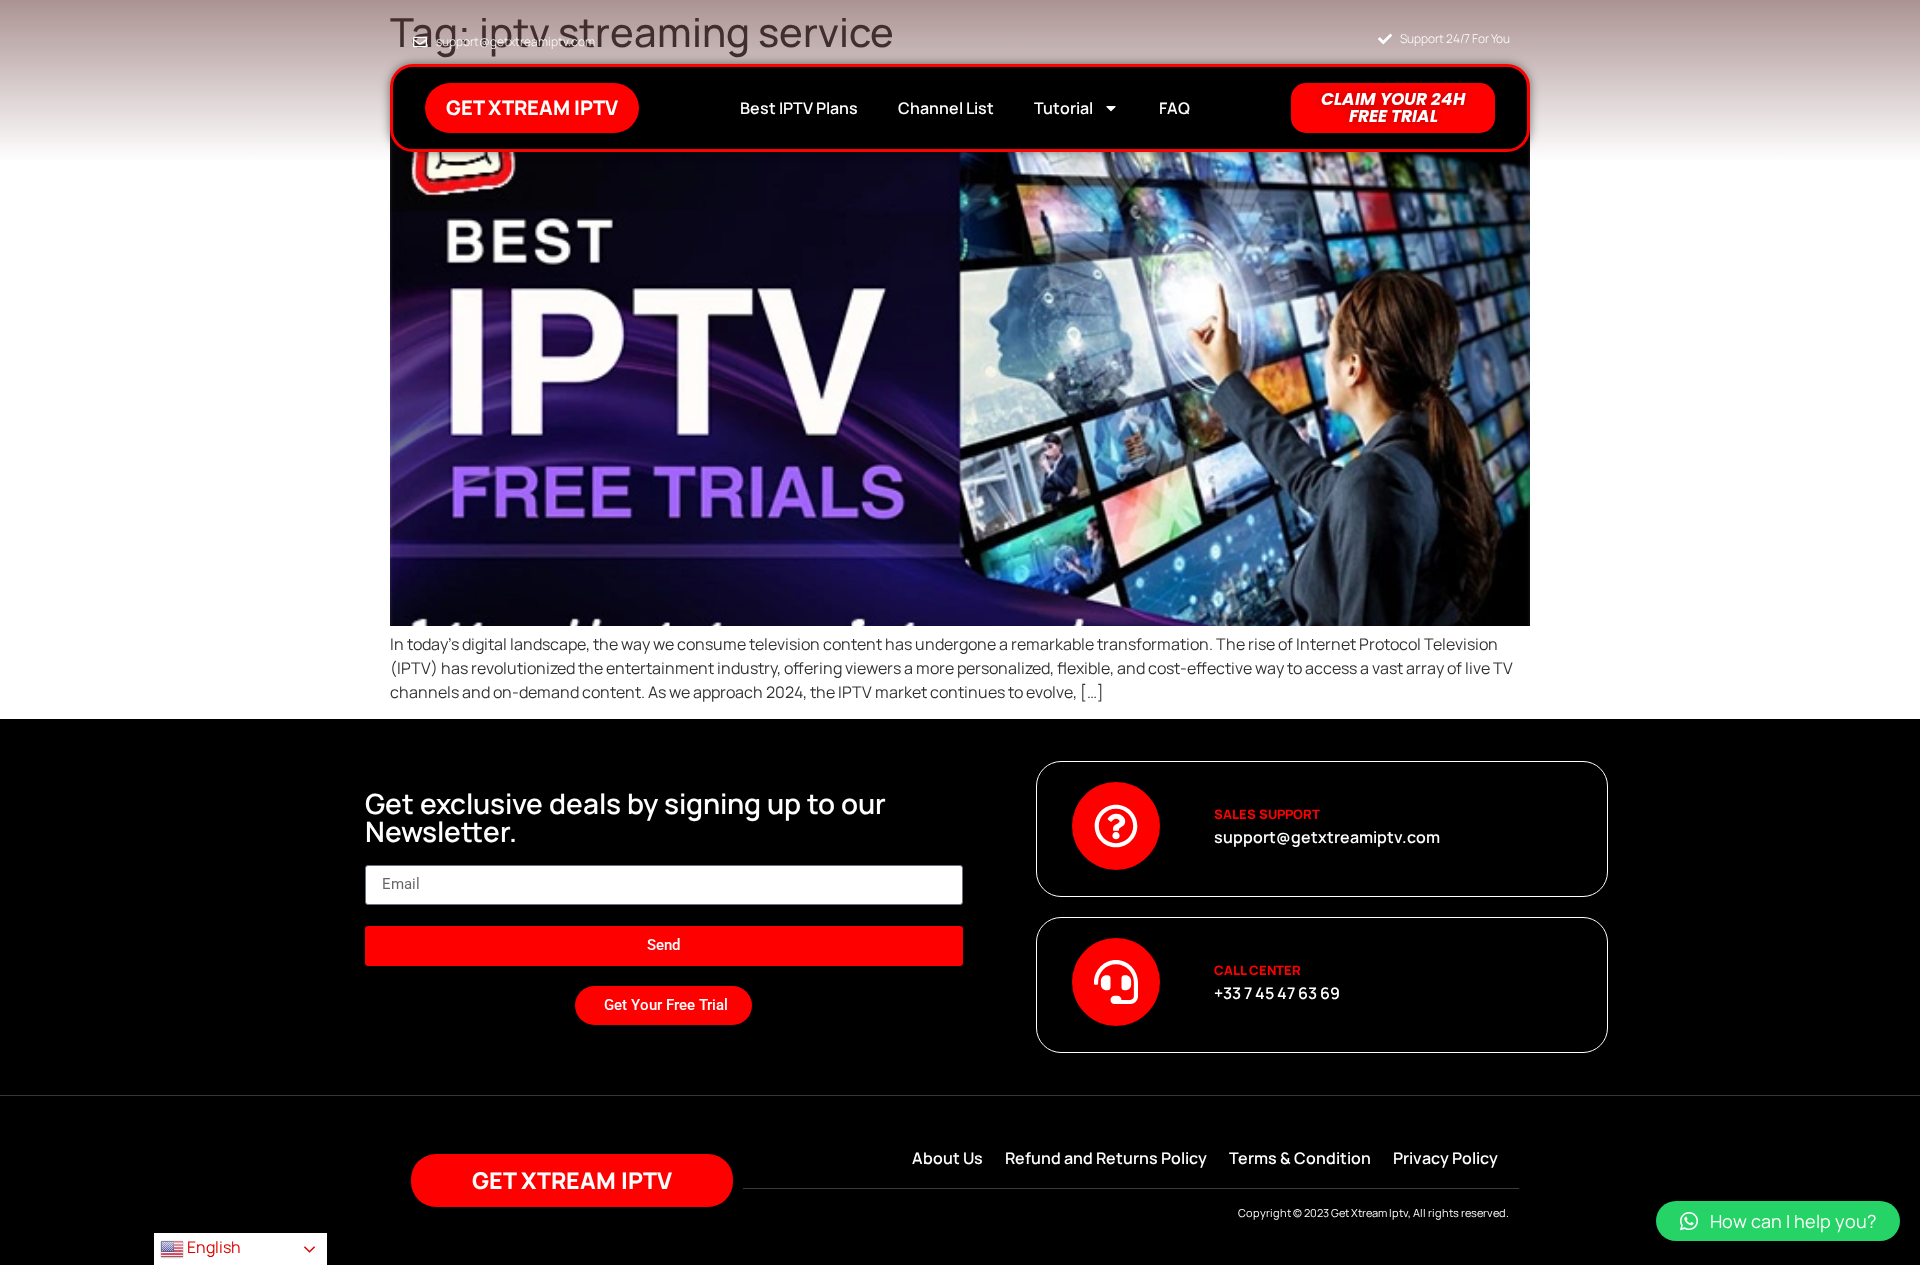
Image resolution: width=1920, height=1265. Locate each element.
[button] (1778, 1221)
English (212, 1247)
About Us (947, 1158)
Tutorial (1063, 108)
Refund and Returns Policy (1106, 1158)
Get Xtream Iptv (532, 107)
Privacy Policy (1445, 1158)
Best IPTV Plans (799, 108)
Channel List (946, 108)
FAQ (1174, 108)
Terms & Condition (1300, 1158)
